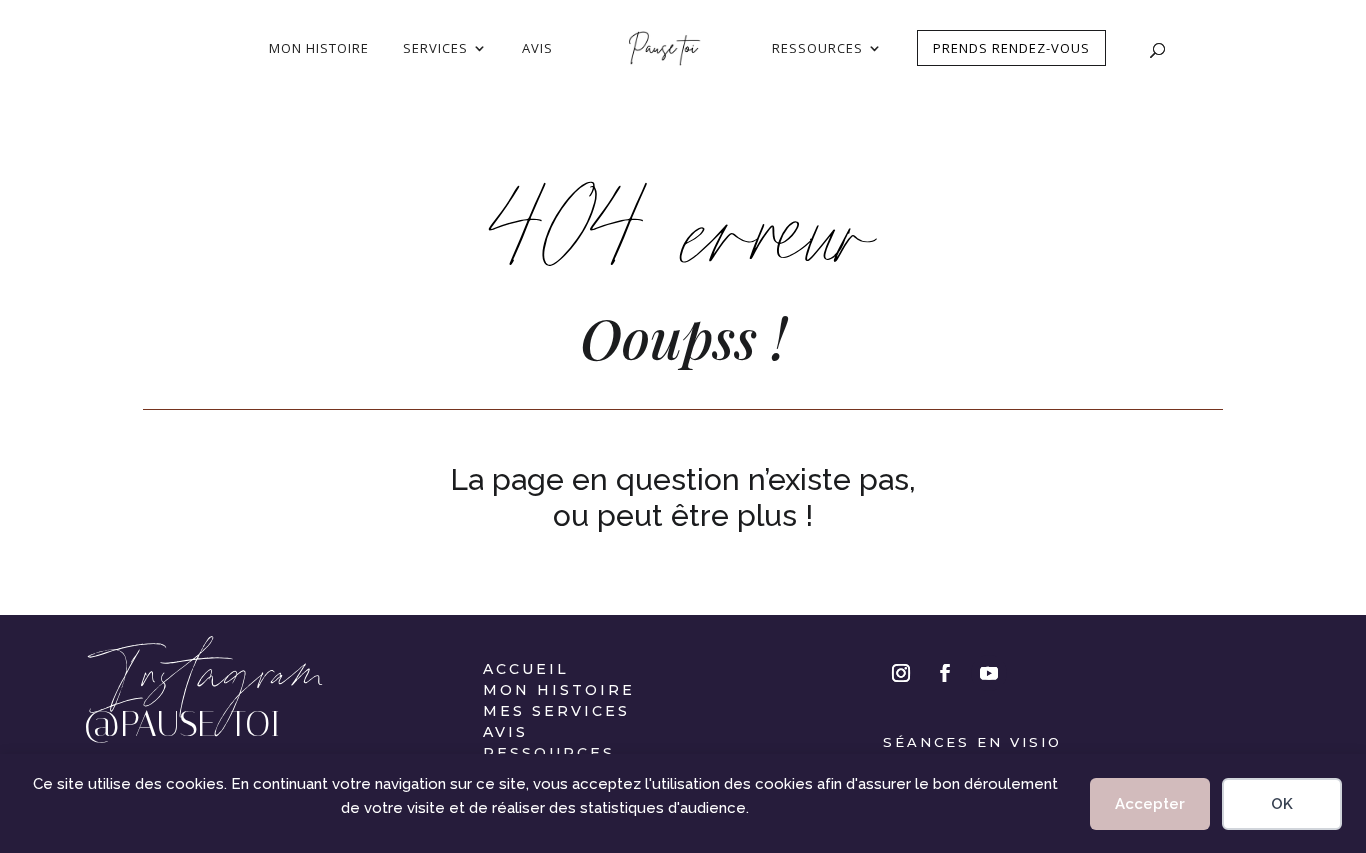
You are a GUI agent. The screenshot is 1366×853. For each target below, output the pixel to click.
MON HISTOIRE (319, 49)
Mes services (556, 711)
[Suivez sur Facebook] (945, 673)
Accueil (526, 669)
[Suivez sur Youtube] (989, 673)
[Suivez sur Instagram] (901, 673)
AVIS (537, 49)
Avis (505, 732)
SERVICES (435, 49)
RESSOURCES (817, 49)
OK (1282, 804)
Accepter (1150, 804)
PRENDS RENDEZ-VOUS (1011, 48)
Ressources (549, 753)
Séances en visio (972, 742)
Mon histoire (559, 690)
